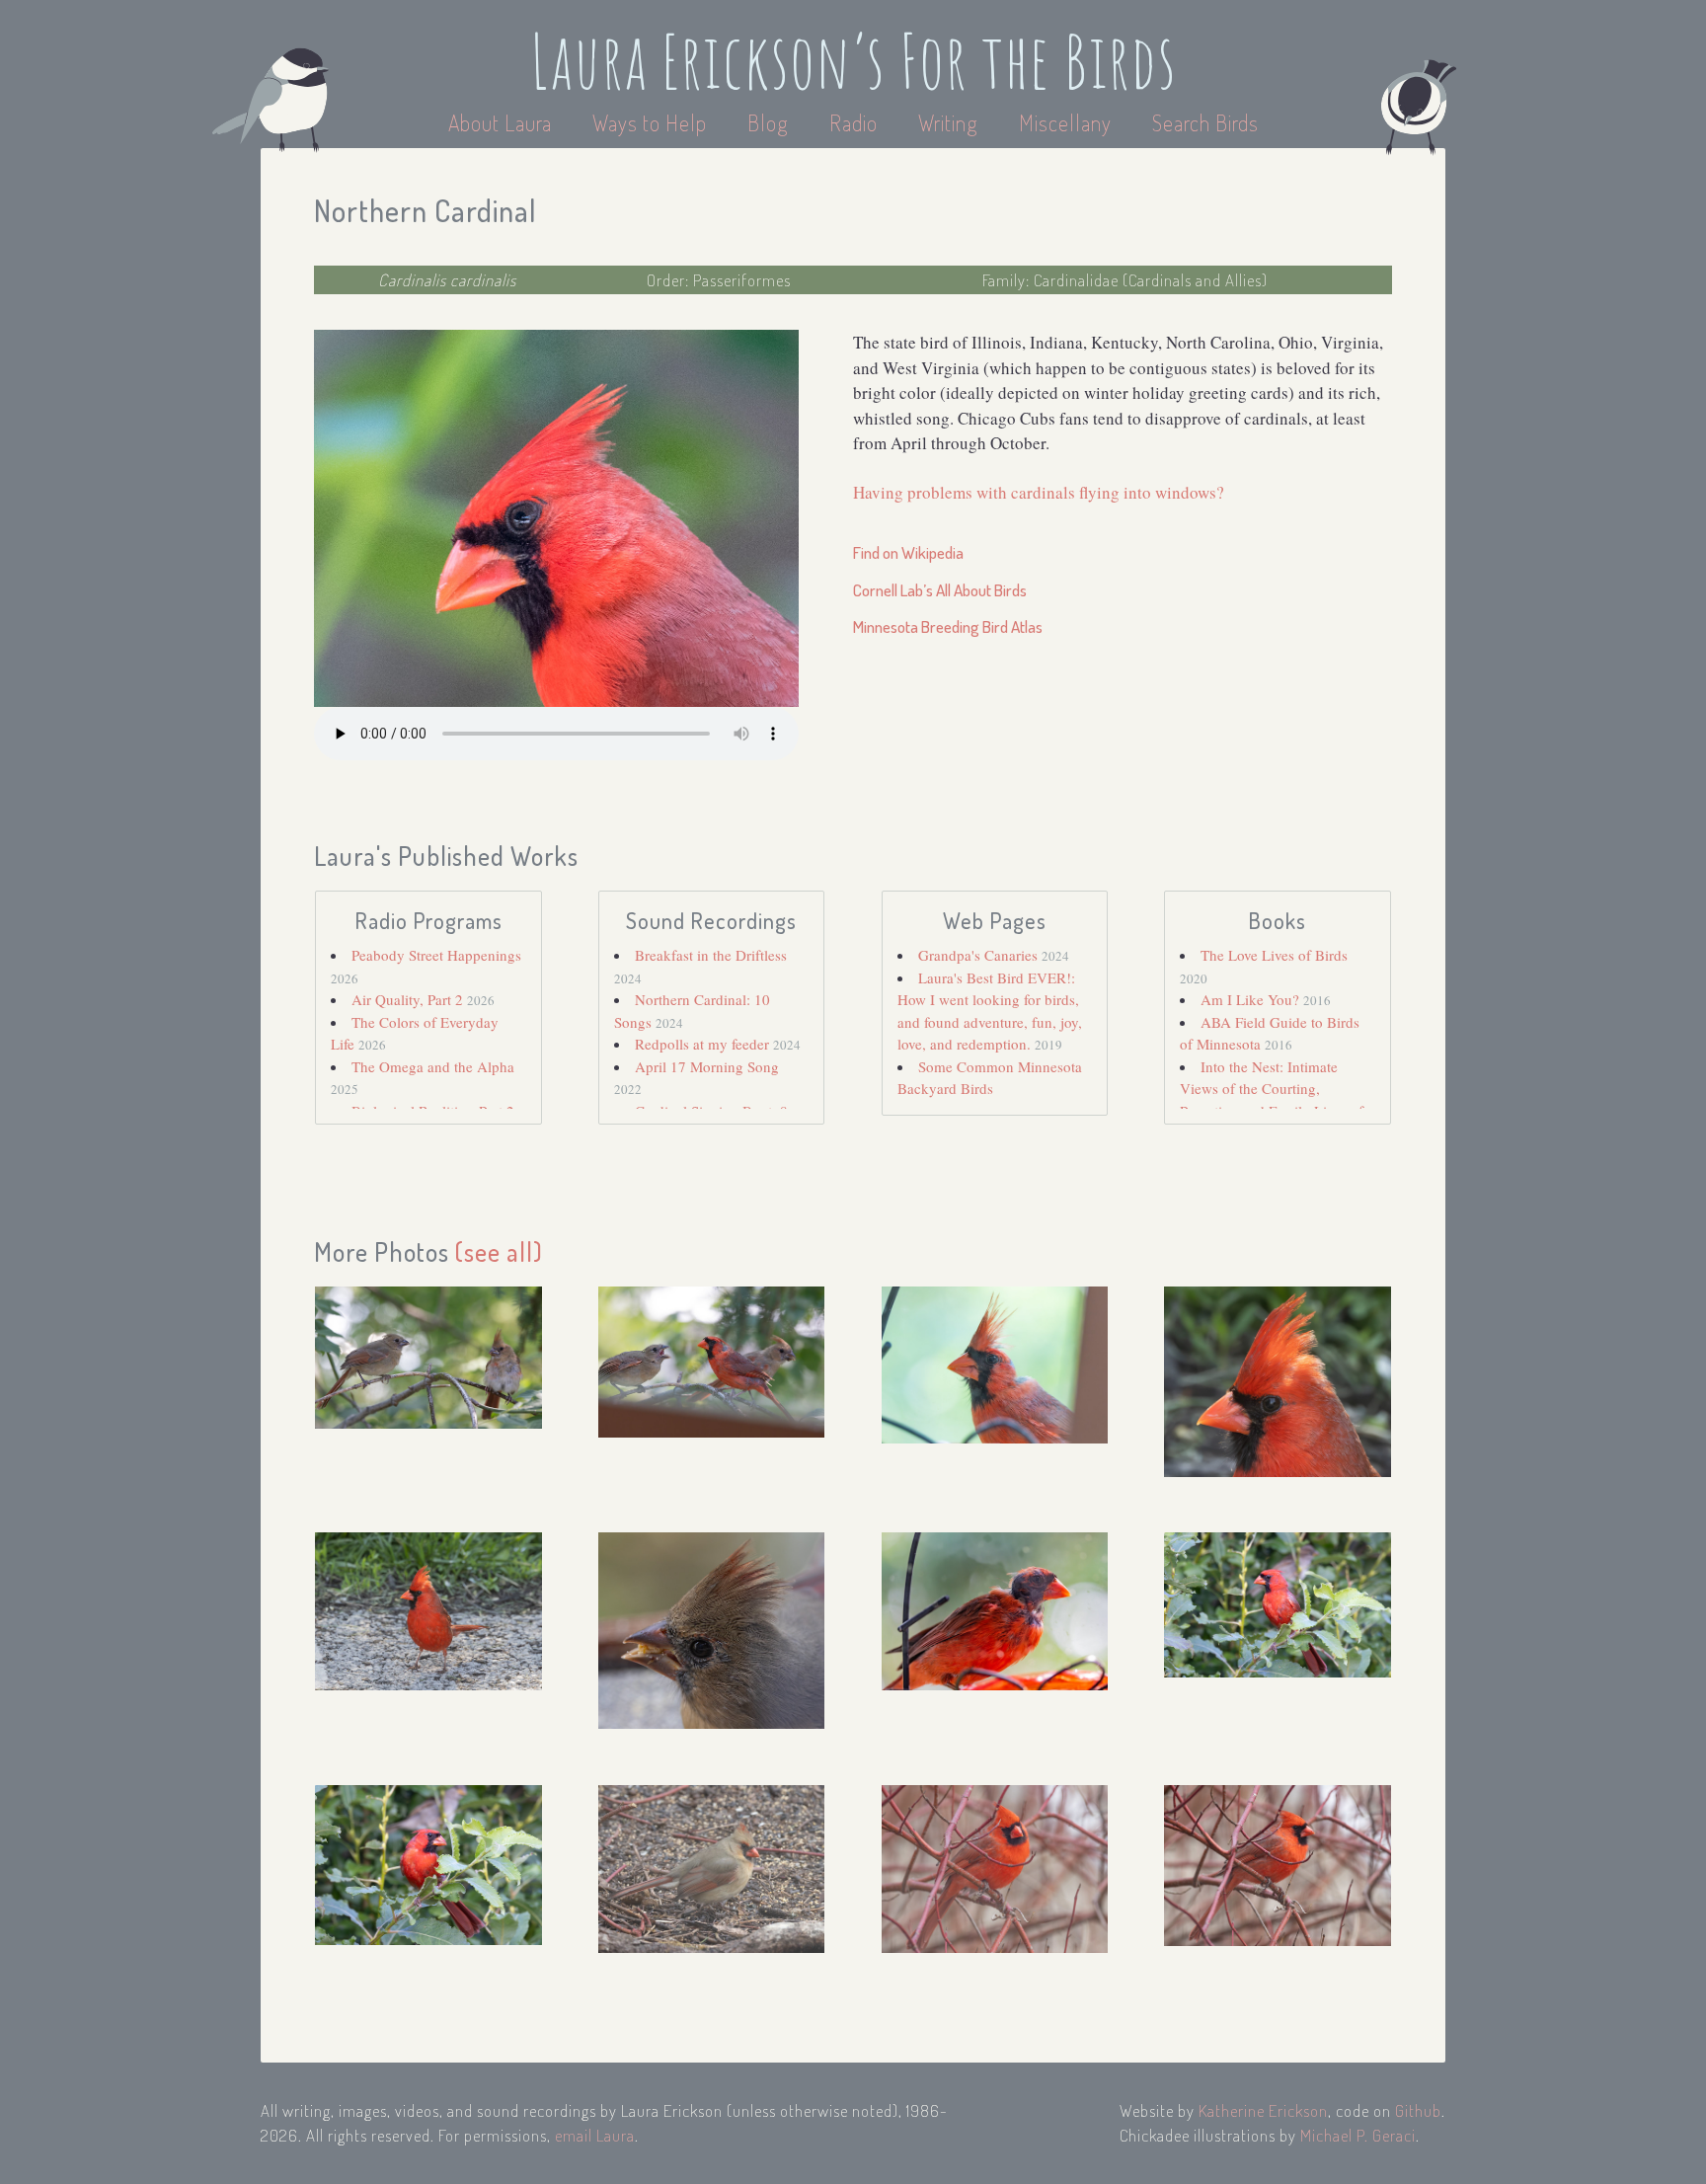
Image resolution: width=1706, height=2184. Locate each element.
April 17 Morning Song (707, 1066)
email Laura (595, 2135)
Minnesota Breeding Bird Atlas (948, 626)
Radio (856, 122)
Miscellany (1065, 122)
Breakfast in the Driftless (711, 955)
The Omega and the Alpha (433, 1066)
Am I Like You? (1252, 999)
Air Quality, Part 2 (409, 999)
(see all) (499, 1251)
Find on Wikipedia (908, 552)
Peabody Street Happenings (436, 955)
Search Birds (1205, 122)
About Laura (503, 122)
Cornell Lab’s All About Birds (940, 590)
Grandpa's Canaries (980, 955)
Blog (768, 122)
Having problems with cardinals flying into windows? (1039, 492)
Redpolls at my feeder (704, 1044)
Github (1418, 2110)
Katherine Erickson (1263, 2110)
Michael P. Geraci (1358, 2135)
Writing (948, 122)
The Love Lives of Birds (1274, 955)
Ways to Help (652, 122)
